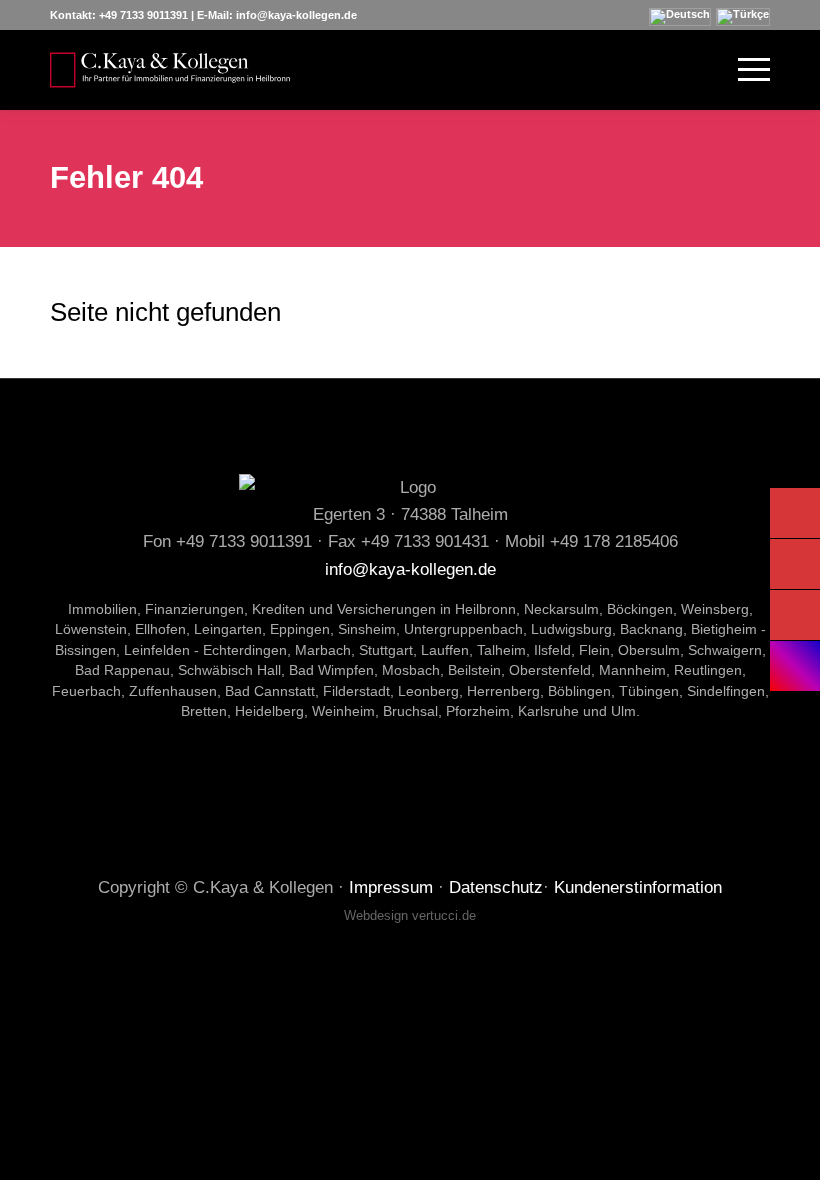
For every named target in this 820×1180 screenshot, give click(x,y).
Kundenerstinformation (638, 887)
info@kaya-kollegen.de (296, 15)
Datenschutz (496, 887)
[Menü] (744, 70)
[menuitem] (744, 70)
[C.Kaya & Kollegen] (170, 70)
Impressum (391, 887)
